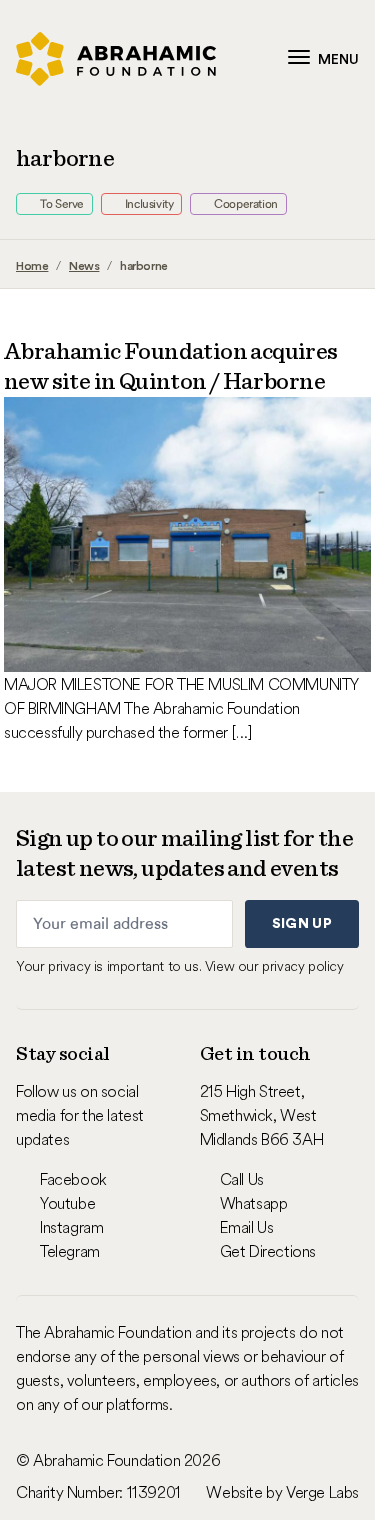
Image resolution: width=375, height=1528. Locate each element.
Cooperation (245, 204)
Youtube (67, 1203)
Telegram (70, 1251)
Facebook (73, 1179)
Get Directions (268, 1251)
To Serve (61, 204)
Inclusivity (147, 204)
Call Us (242, 1179)
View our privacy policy (274, 966)
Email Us (247, 1227)
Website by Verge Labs (282, 1492)
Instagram (71, 1227)
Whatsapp (254, 1203)
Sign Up (302, 924)
